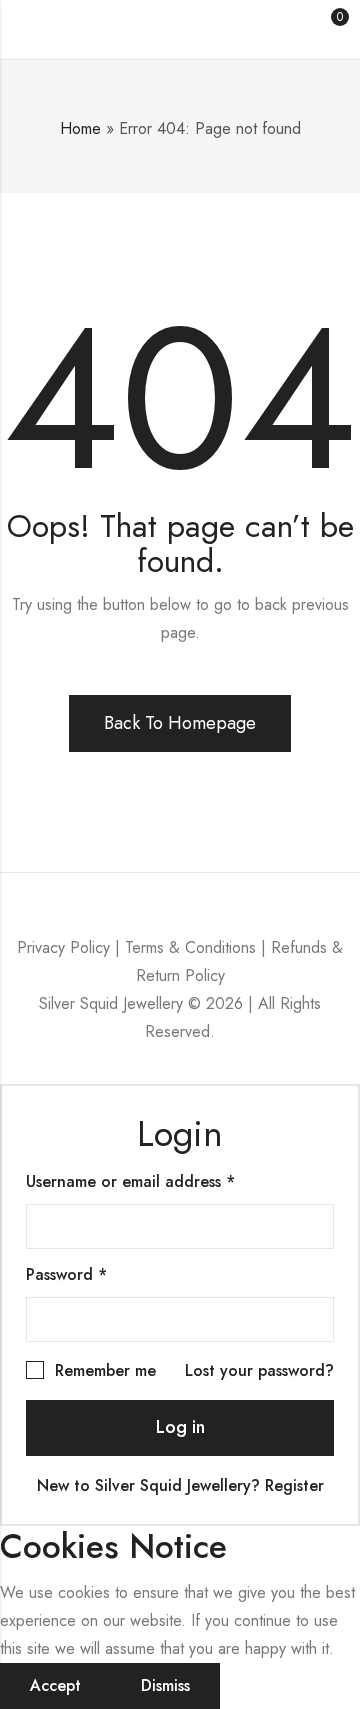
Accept (55, 1685)
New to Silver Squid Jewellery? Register (180, 1485)
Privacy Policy (63, 947)
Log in (180, 1427)
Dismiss (165, 1685)
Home (80, 128)
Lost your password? (259, 1370)
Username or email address (163, 1181)
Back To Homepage (180, 723)
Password (99, 1274)
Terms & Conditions (190, 947)
